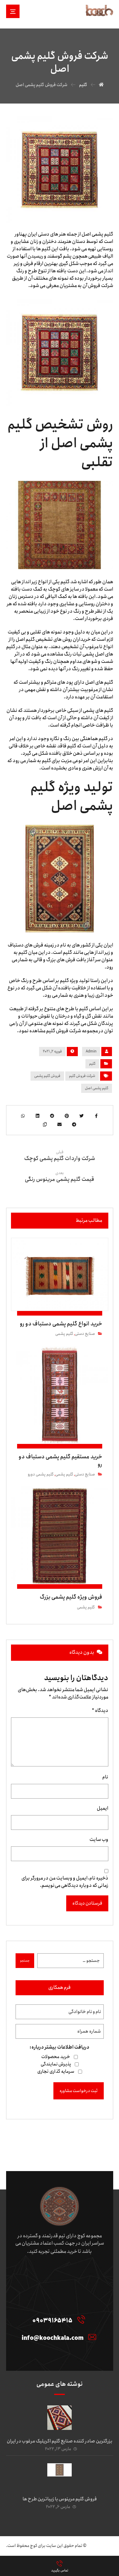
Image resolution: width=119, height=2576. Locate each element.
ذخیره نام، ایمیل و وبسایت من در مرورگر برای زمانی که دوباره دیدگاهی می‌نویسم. (65, 1882)
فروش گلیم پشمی (47, 1076)
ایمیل (103, 1808)
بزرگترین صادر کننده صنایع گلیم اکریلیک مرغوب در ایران (60, 2441)
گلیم (92, 1064)
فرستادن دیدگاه (87, 1903)
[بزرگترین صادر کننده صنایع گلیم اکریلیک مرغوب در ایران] (60, 2418)
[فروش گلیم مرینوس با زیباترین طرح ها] (60, 2476)
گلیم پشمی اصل (97, 1088)
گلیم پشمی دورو (41, 1474)
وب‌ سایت (99, 1840)
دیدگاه (100, 1711)
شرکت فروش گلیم (82, 1076)
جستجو (25, 1961)
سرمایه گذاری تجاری (56, 2072)
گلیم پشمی (64, 1334)
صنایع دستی (85, 1334)
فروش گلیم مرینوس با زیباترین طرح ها (60, 2499)
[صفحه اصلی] (101, 85)
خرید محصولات (56, 2057)
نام (105, 1777)
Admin (91, 1051)
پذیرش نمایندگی (56, 2064)
